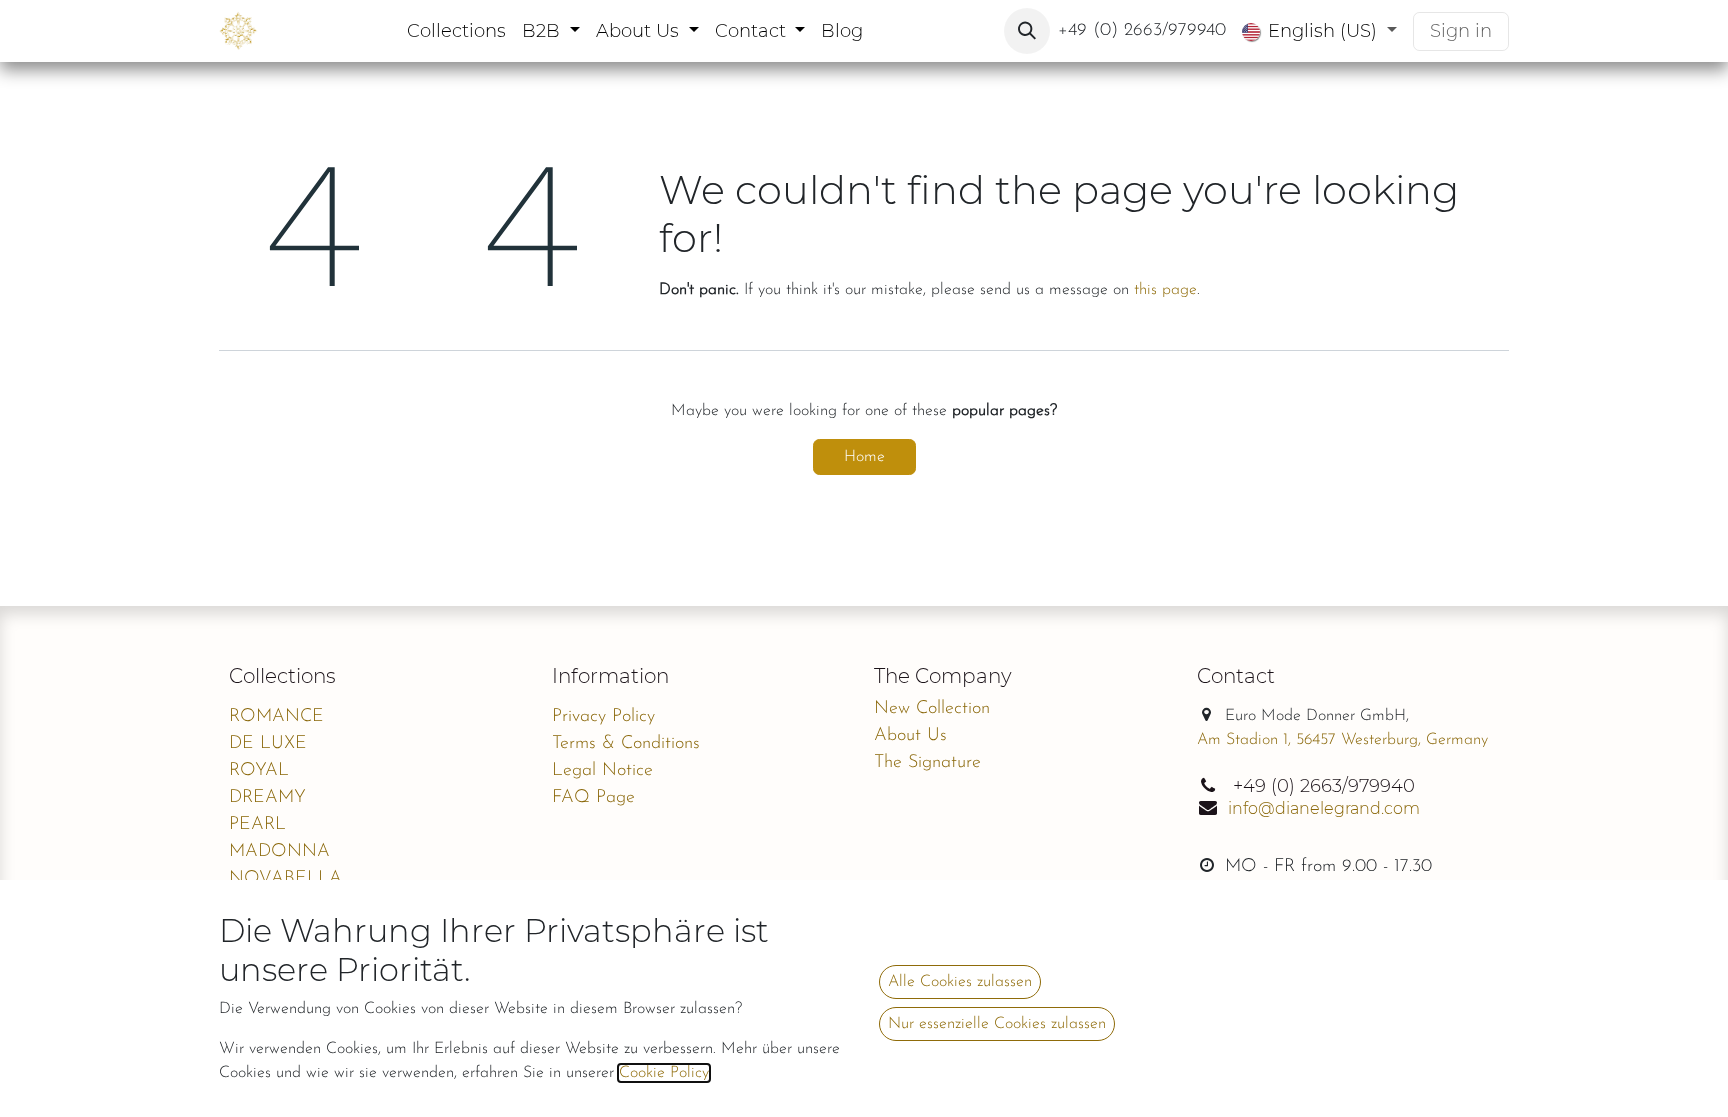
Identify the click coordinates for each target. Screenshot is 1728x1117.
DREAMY (267, 798)
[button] (1027, 31)
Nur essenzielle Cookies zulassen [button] (997, 1024)
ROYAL (259, 771)
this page (1165, 290)
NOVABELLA (285, 879)
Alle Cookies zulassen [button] (960, 982)
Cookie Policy (664, 1073)
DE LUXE (268, 744)
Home (864, 457)
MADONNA (279, 852)
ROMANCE (276, 717)
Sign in (1461, 31)
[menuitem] (456, 31)
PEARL (257, 825)
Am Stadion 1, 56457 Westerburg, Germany (1342, 740)
